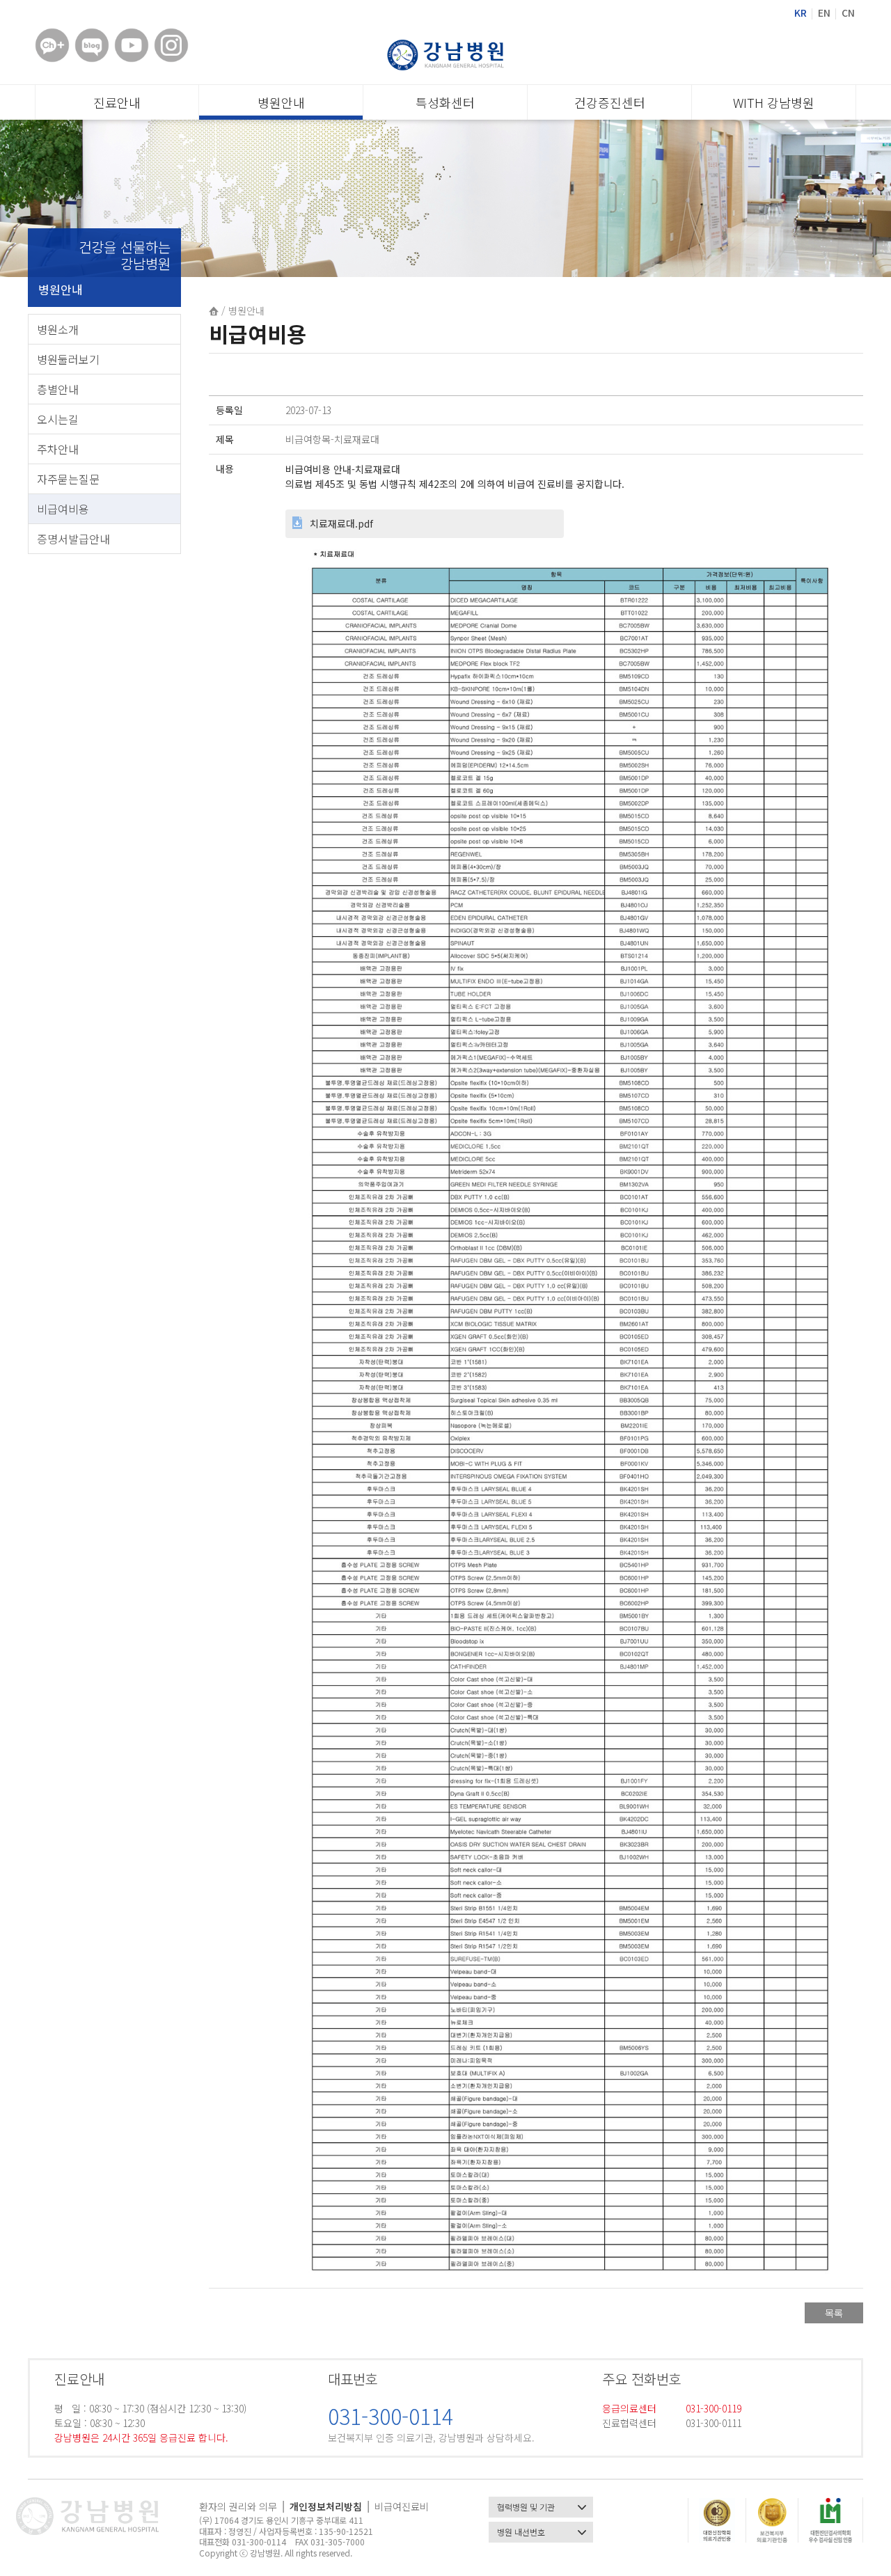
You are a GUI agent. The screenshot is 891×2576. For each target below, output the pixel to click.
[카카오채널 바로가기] (52, 45)
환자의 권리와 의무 (238, 2506)
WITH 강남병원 (774, 102)
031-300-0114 (391, 2416)
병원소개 (58, 329)
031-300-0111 (713, 2423)
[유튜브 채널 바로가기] (132, 45)
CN (848, 13)
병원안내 (281, 102)
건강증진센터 (610, 102)
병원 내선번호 (521, 2532)
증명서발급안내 (73, 539)
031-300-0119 (713, 2408)
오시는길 (58, 419)
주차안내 (58, 449)
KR (801, 13)
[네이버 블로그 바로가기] (92, 45)
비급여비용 (63, 509)
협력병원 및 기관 (526, 2507)
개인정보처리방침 (326, 2506)
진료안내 (117, 102)
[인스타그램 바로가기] (171, 45)
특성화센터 (445, 102)
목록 (834, 2313)
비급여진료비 (402, 2506)
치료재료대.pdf (341, 523)
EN (824, 13)
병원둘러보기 (68, 359)
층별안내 (58, 389)
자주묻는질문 (68, 479)
